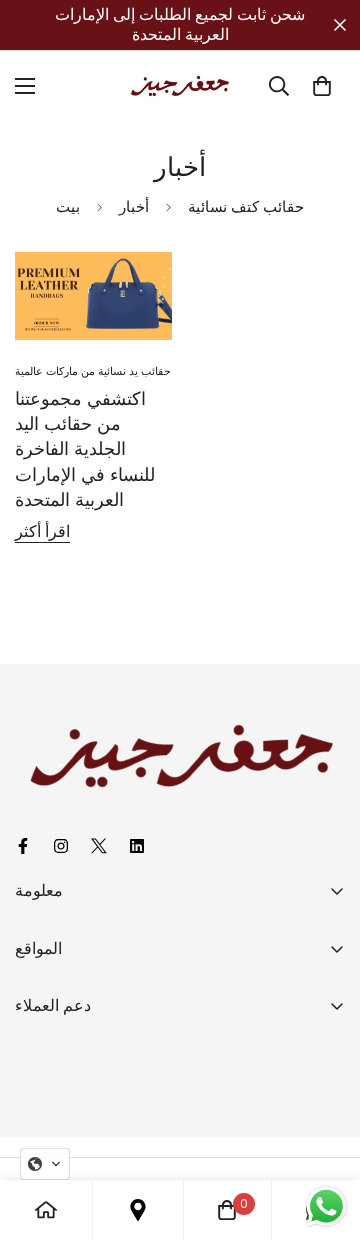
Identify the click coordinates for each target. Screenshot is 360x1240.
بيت (68, 206)
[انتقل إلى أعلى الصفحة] (324, 1134)
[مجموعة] (138, 1210)
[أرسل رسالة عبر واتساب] (326, 1206)
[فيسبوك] (26, 846)
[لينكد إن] (140, 846)
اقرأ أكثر (42, 531)
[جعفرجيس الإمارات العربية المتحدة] (180, 85)
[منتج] (46, 1210)
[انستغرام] (64, 846)
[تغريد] (102, 846)
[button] (45, 1164)
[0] (322, 86)
